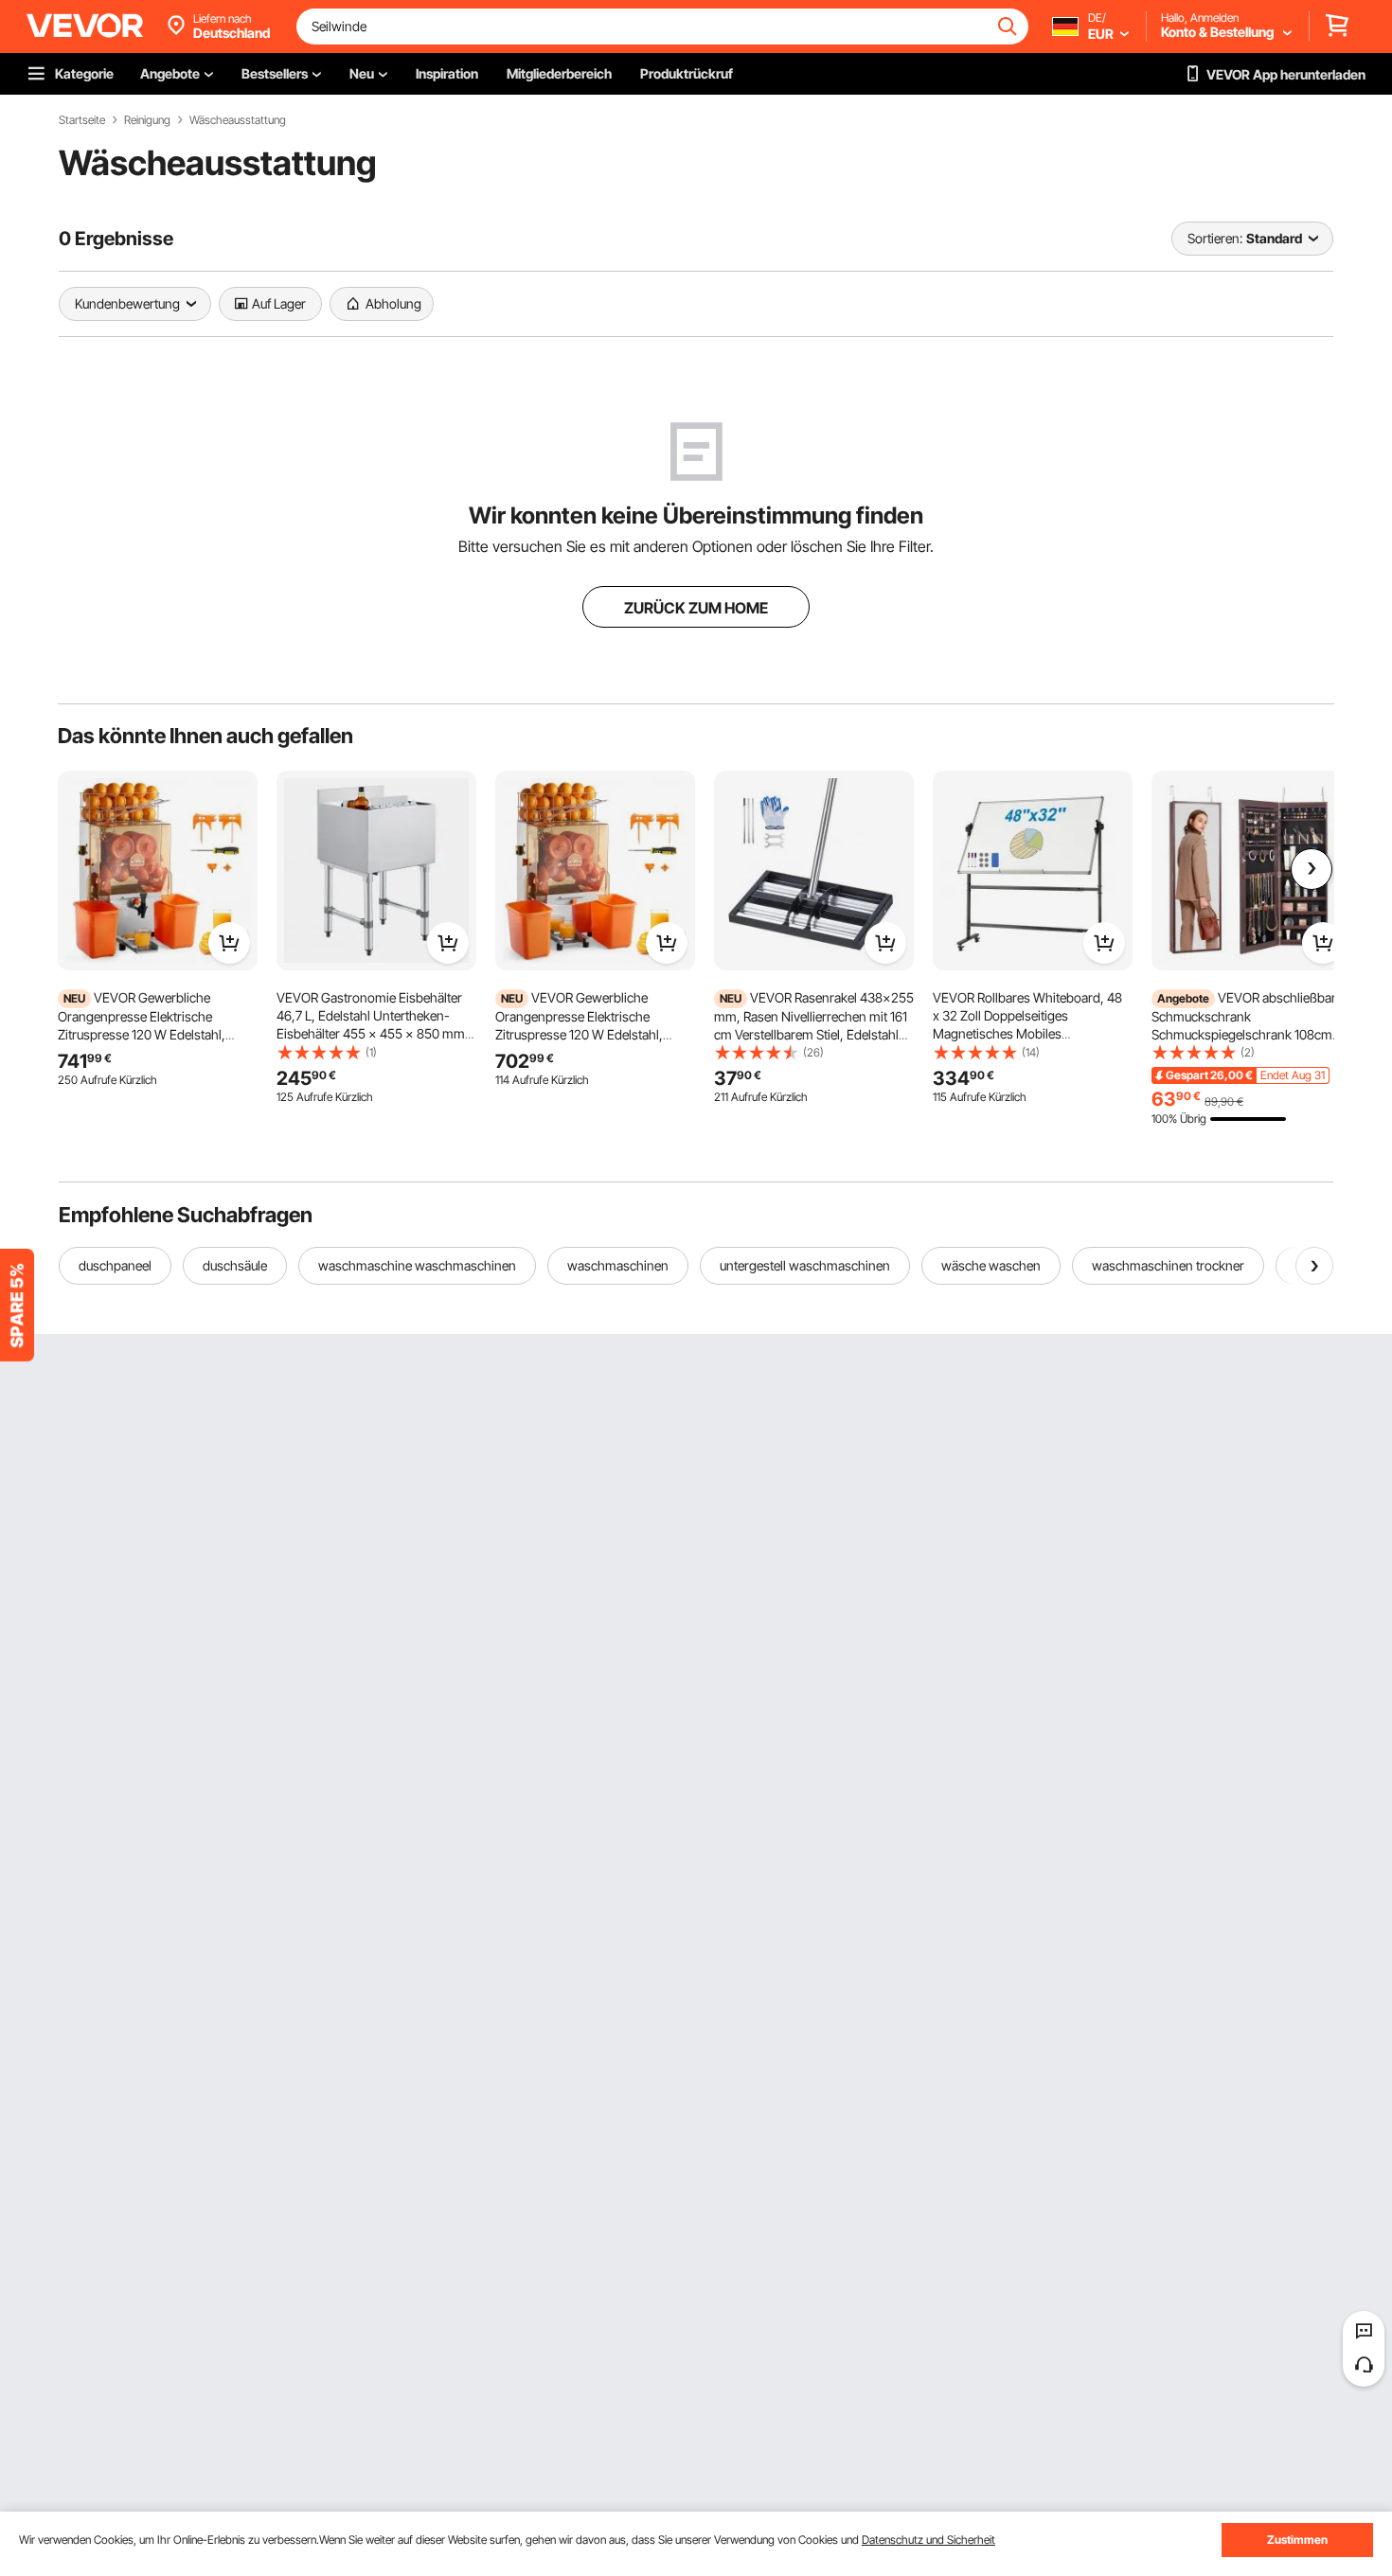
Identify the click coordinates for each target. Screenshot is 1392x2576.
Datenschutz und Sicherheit (928, 2540)
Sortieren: (1215, 238)
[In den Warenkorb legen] (229, 943)
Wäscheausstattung (238, 120)
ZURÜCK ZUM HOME (696, 608)
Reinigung (147, 120)
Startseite (82, 120)
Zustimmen (1297, 2540)
